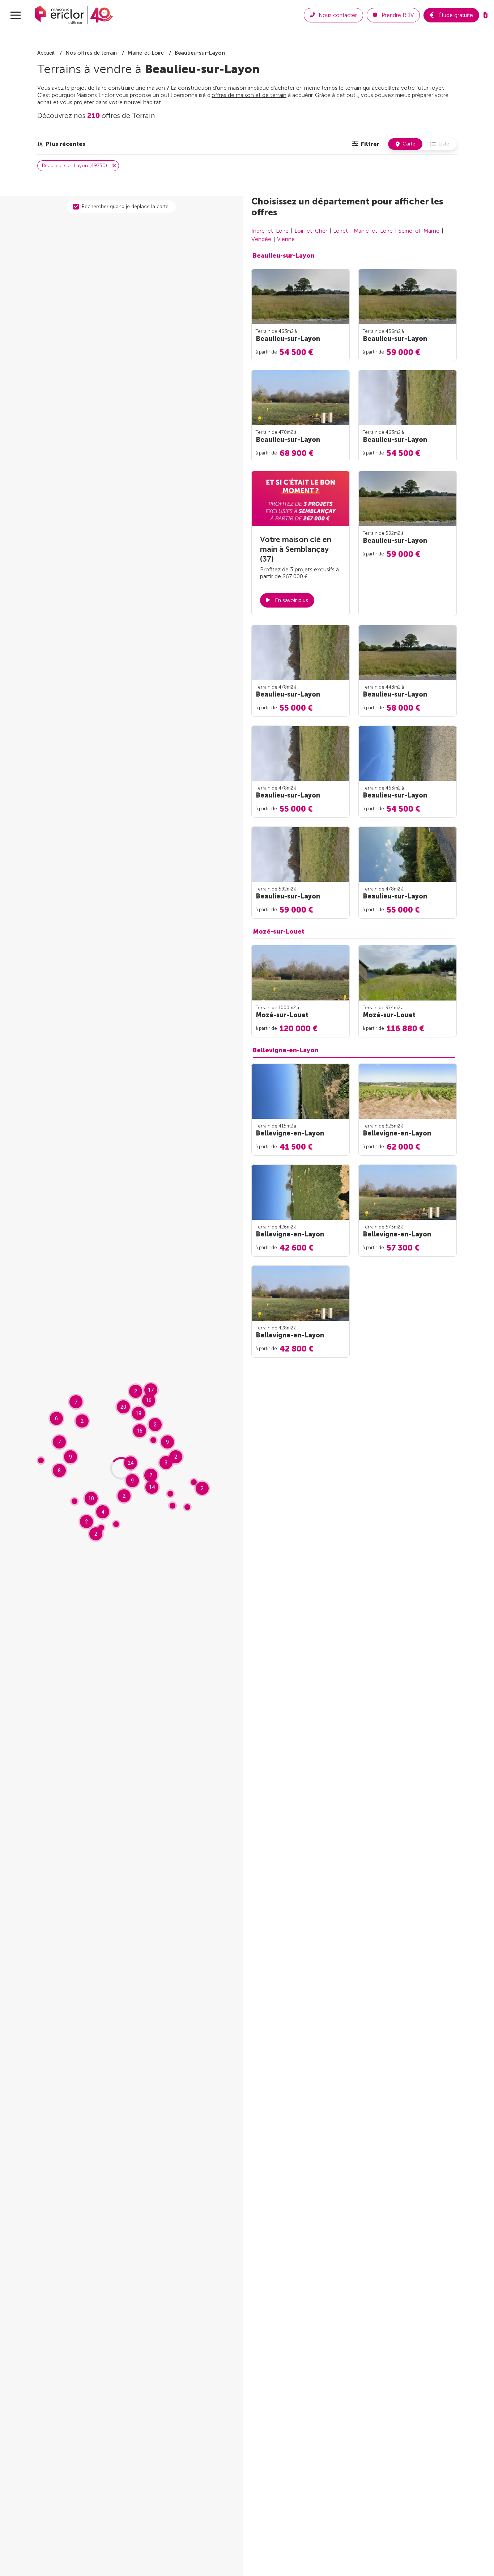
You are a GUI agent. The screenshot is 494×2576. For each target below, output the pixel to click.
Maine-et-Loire (373, 231)
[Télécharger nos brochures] (486, 15)
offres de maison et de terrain (249, 95)
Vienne (286, 239)
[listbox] (61, 144)
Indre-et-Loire (270, 231)
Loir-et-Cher (311, 231)
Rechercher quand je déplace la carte (125, 206)
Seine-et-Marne (419, 231)
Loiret (340, 231)
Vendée (261, 239)
